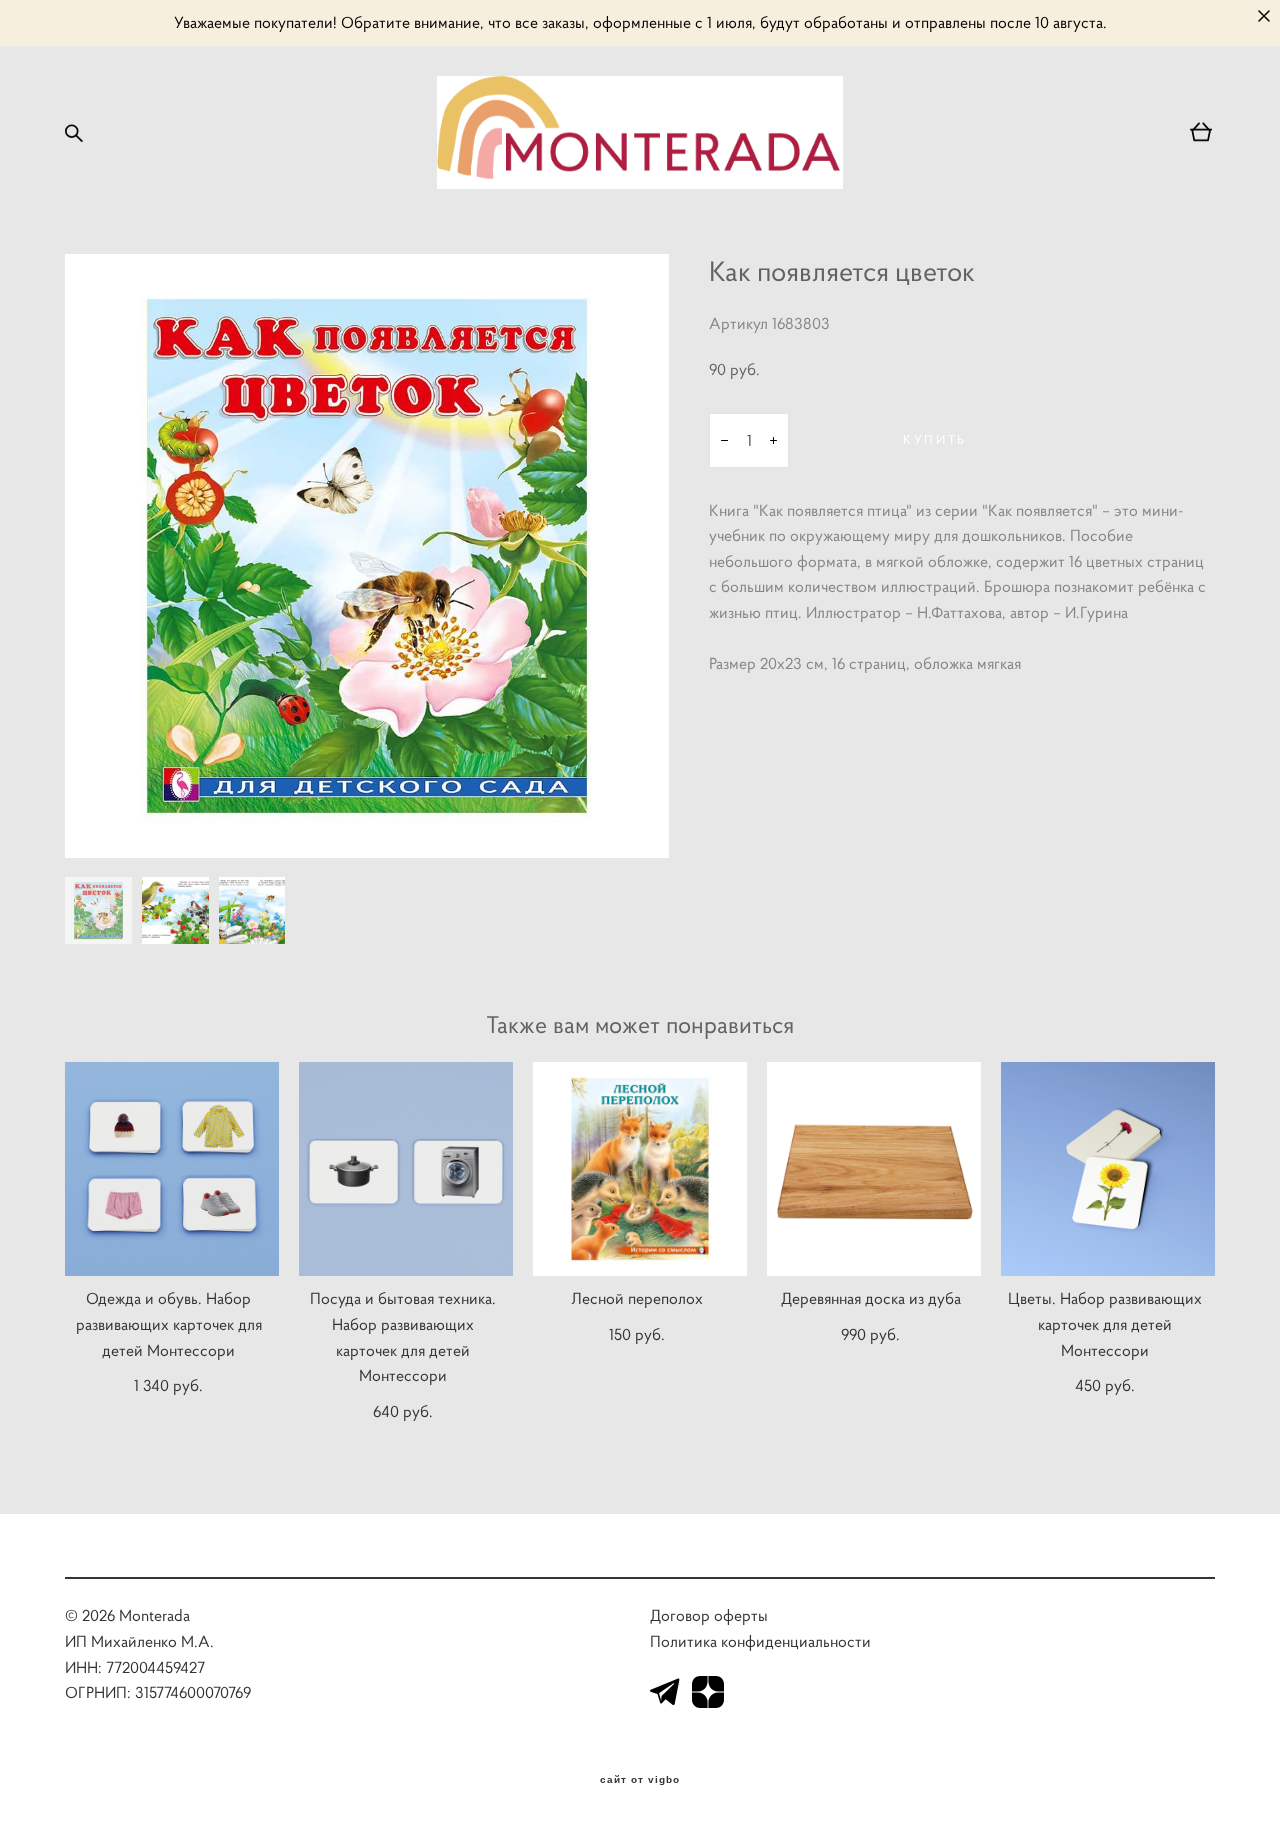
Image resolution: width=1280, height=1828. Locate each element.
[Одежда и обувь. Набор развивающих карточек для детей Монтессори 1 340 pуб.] (172, 1169)
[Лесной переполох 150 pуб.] (640, 1169)
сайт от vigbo (640, 1780)
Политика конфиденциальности (760, 1641)
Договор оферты (709, 1615)
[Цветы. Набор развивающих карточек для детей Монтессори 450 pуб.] (1108, 1169)
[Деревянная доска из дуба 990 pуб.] (874, 1169)
